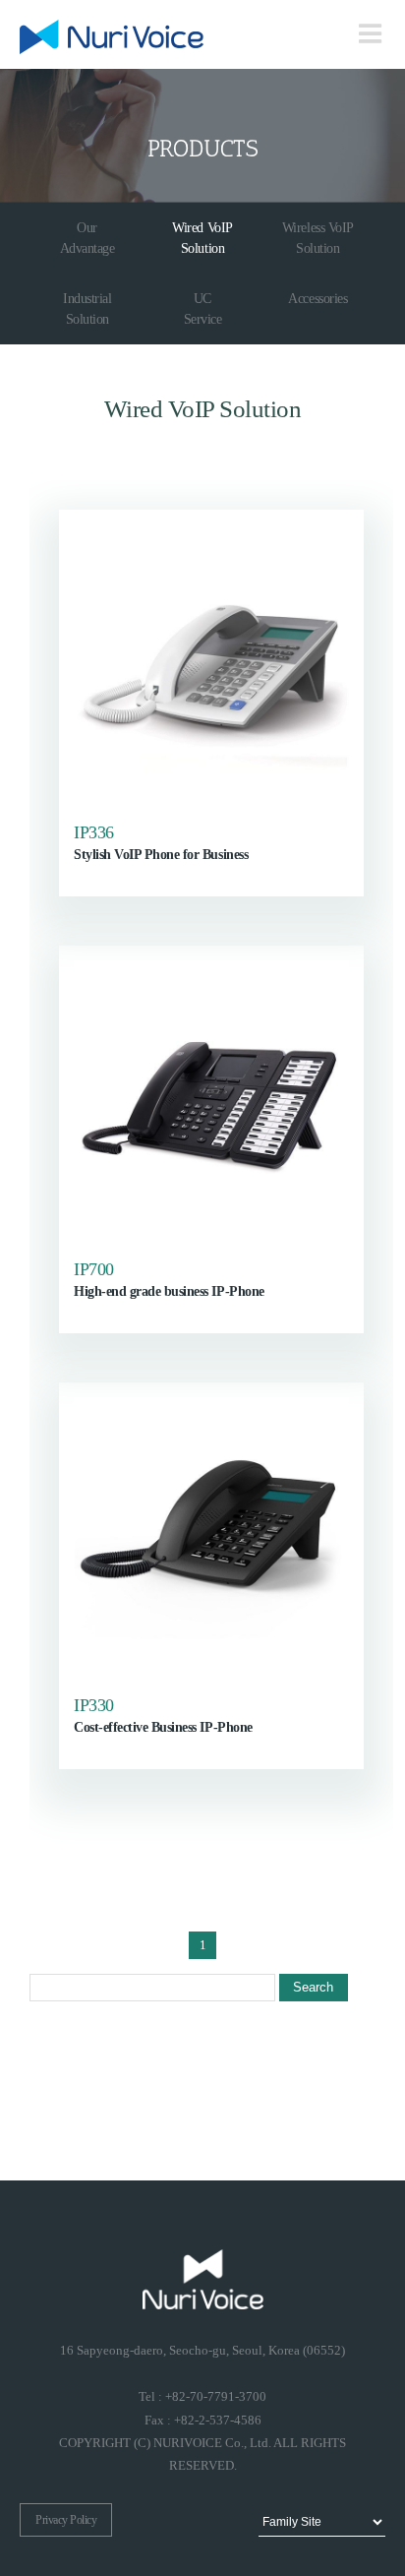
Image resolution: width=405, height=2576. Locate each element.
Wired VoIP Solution (202, 238)
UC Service (203, 309)
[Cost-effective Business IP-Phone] (211, 1535)
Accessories (318, 299)
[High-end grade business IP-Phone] (211, 1098)
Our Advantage (87, 238)
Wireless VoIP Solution (318, 238)
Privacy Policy (66, 2520)
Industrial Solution (87, 309)
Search (313, 1987)
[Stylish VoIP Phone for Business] (211, 662)
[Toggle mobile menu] (372, 33)
